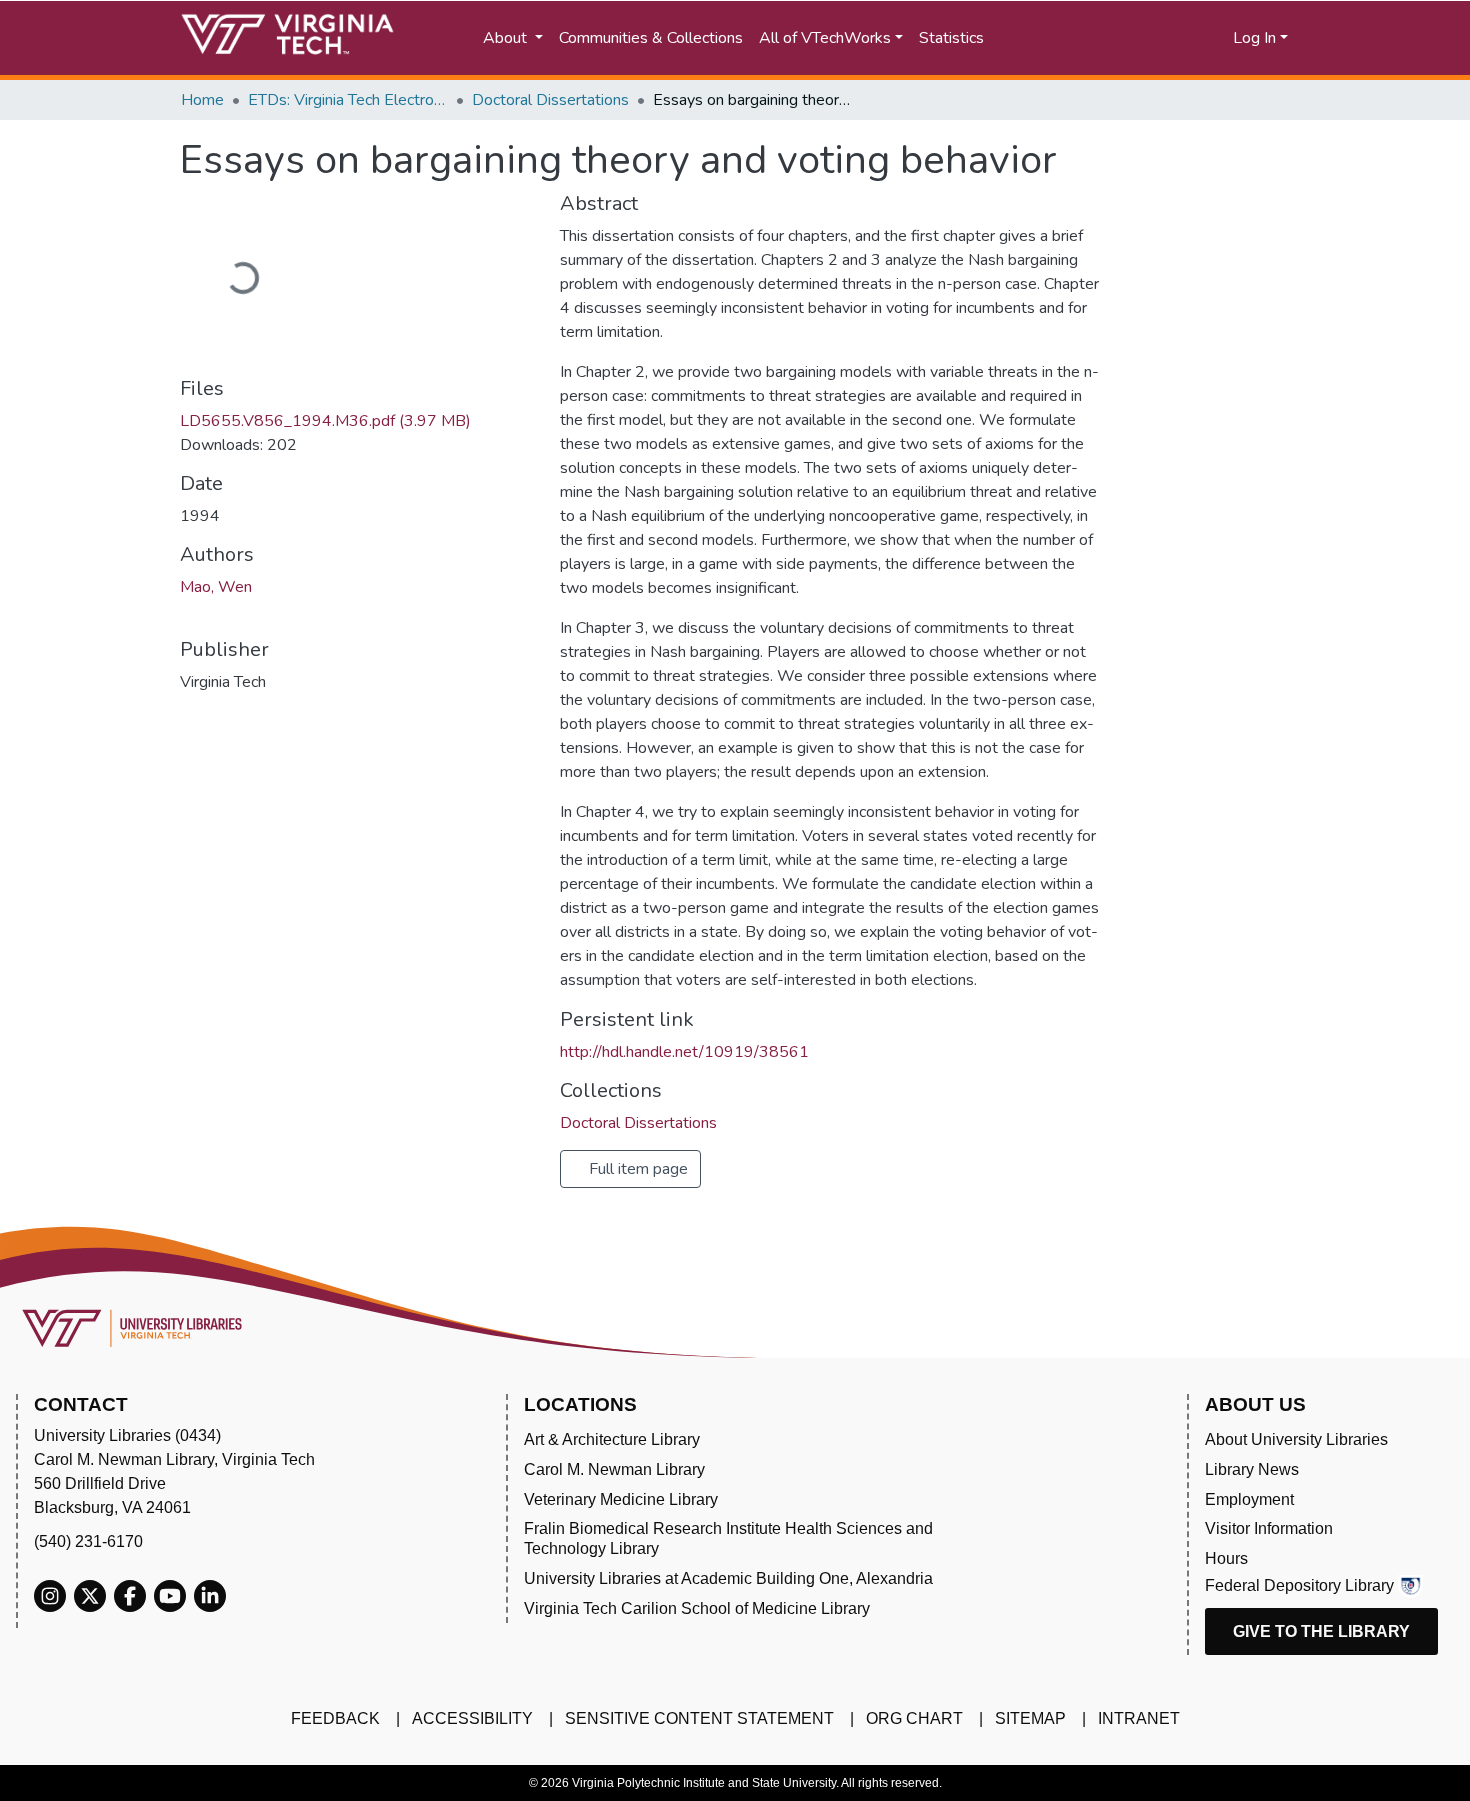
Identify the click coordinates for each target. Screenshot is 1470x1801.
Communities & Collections (651, 38)
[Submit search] (1067, 38)
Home (202, 100)
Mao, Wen (216, 587)
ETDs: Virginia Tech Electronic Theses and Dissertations (348, 100)
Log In (1254, 38)
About (507, 38)
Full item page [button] (636, 1169)
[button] (1155, 38)
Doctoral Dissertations (550, 100)
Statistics (951, 38)
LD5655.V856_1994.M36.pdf (325, 421)
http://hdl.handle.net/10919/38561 (684, 1052)
